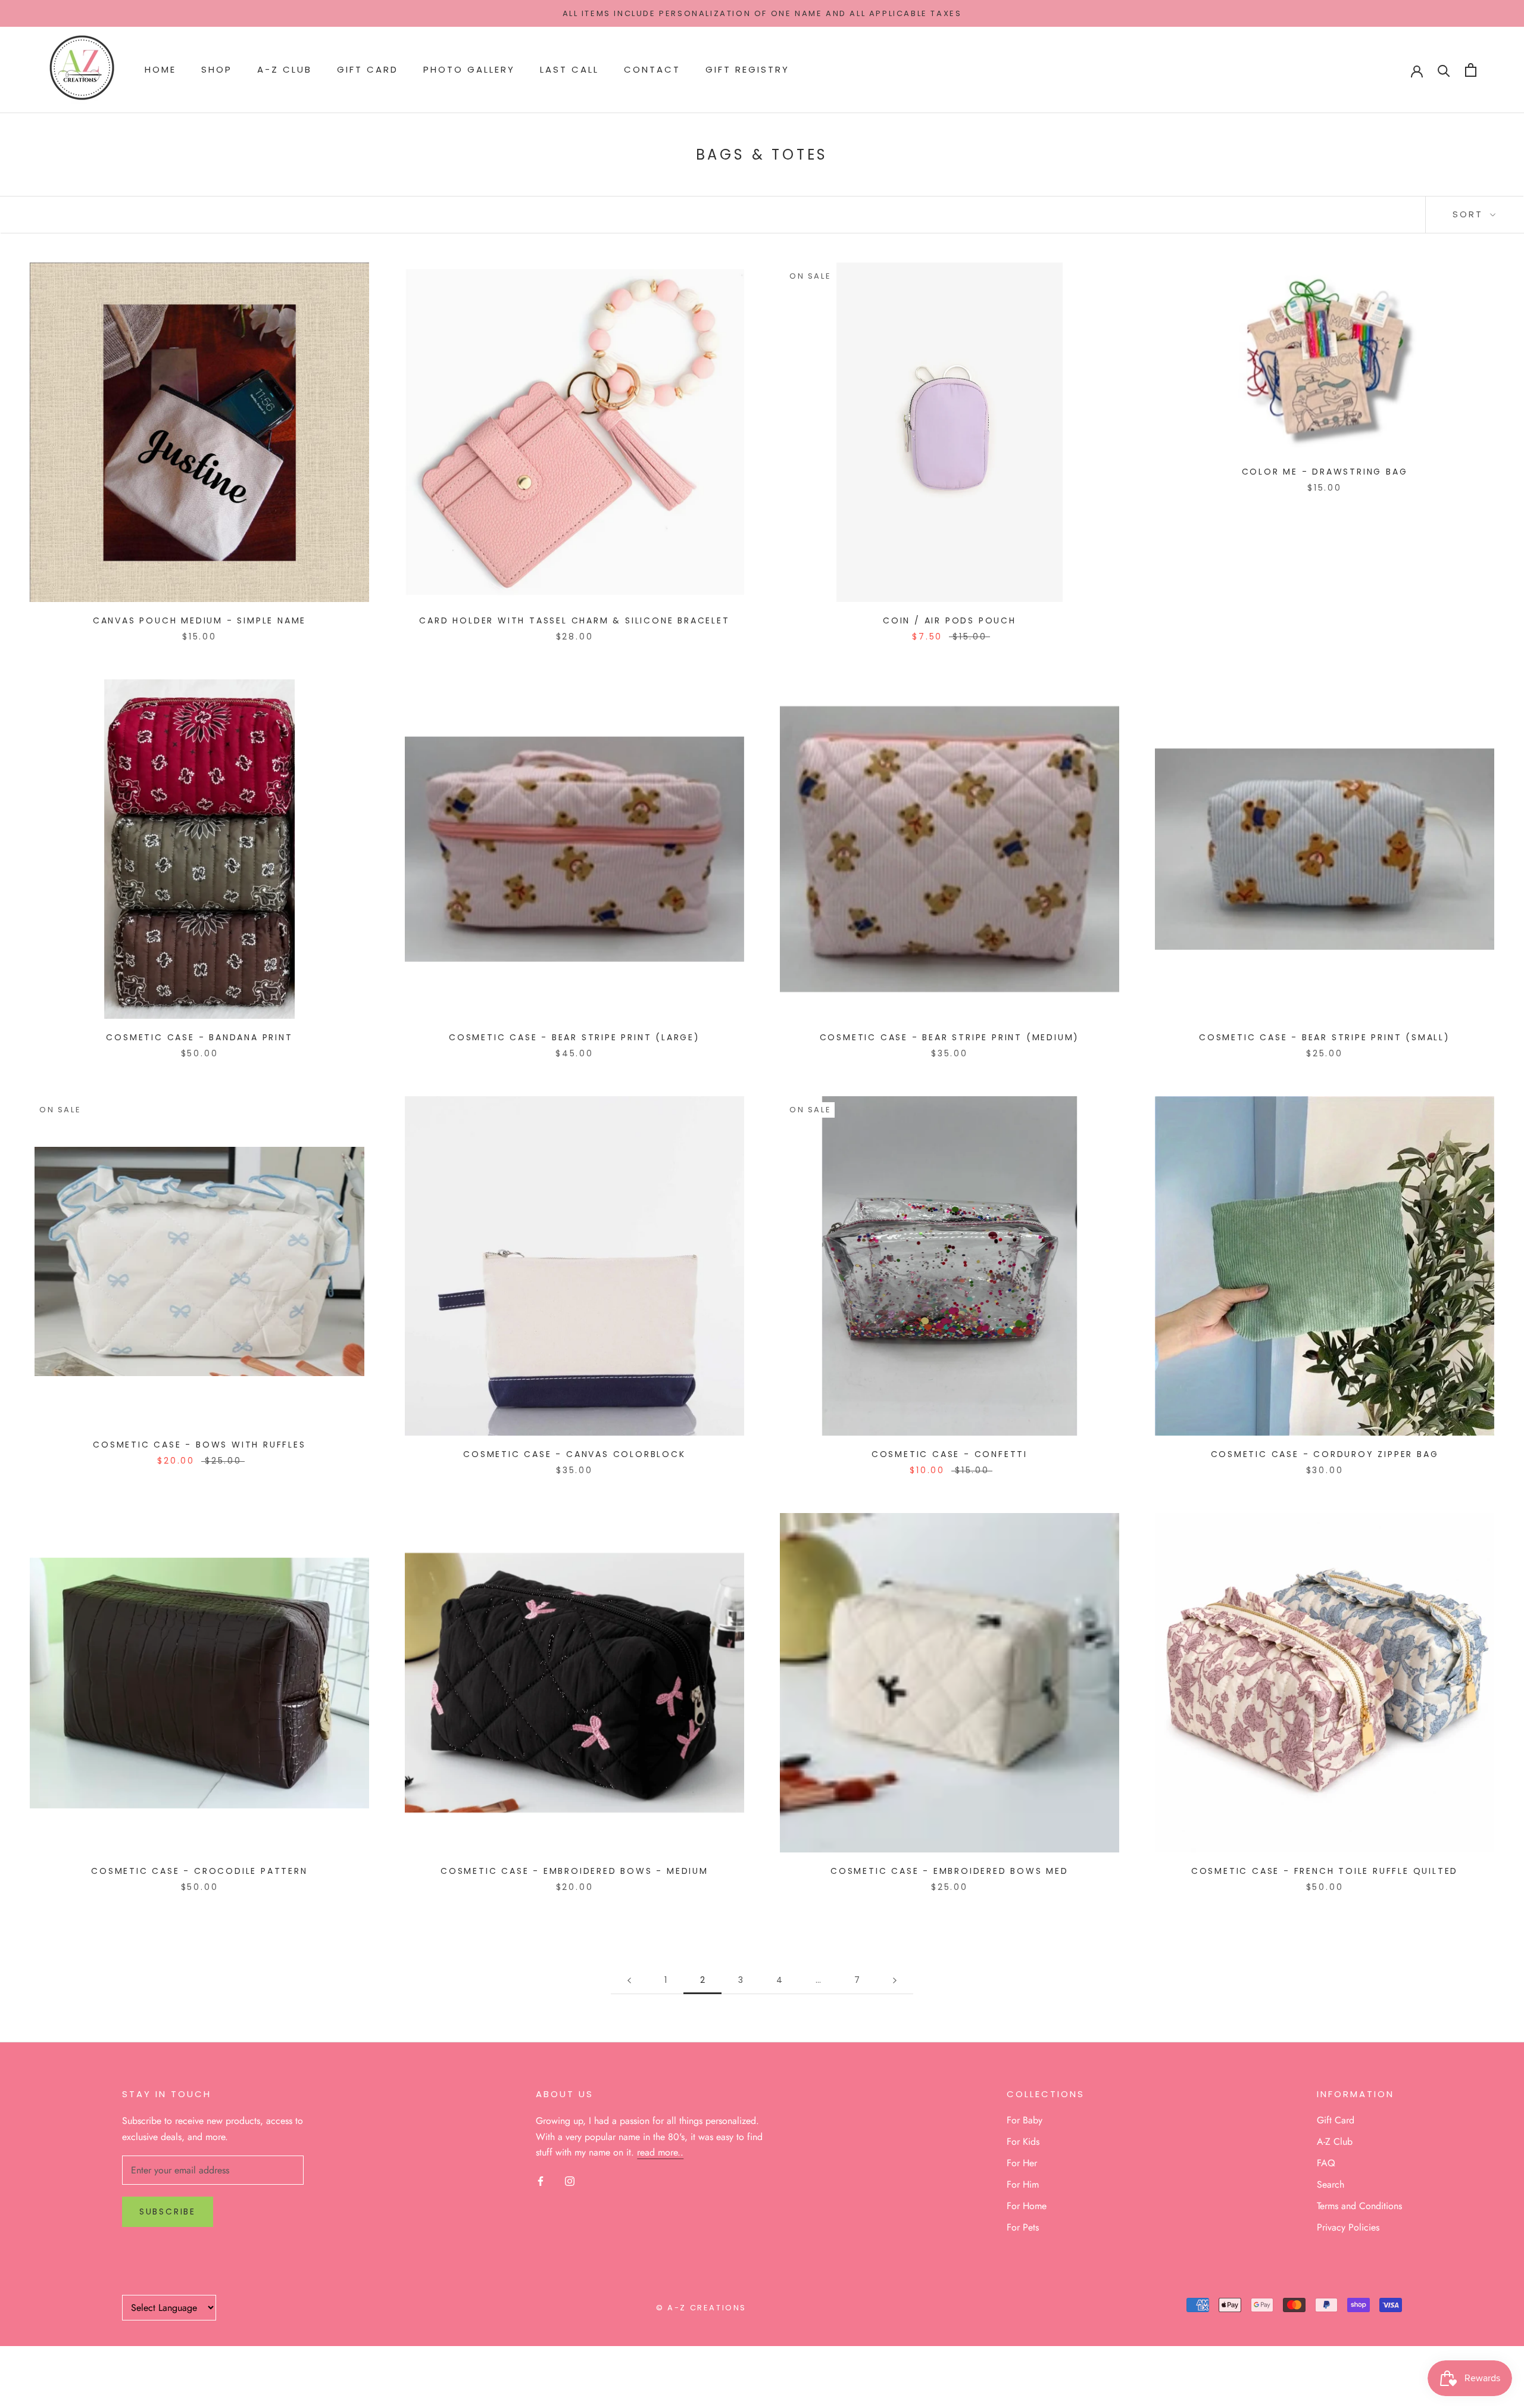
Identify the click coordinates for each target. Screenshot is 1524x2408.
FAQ (1326, 2163)
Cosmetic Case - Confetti (950, 1454)
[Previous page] (629, 1980)
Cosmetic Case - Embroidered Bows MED (950, 1871)
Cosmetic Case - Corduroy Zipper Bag (1325, 1454)
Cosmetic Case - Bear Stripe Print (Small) (1325, 1037)
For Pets (1023, 2227)
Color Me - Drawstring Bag (1325, 472)
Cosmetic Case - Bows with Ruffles (199, 1445)
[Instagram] (570, 2180)
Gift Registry (747, 70)
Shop (217, 70)
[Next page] (895, 1980)
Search (1331, 2184)
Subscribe (168, 2212)
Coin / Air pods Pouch (950, 620)
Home (160, 70)
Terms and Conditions (1359, 2206)
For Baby (1025, 2120)
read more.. (660, 2152)
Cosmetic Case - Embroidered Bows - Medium (574, 1871)
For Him (1023, 2184)
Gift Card (368, 70)
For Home (1027, 2206)
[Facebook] (541, 2180)
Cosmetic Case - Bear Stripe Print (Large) (574, 1037)
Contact (652, 70)
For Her (1022, 2163)
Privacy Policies (1348, 2227)
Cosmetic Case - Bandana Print (199, 1037)
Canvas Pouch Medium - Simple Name (199, 620)
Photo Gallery (469, 70)
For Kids (1023, 2142)
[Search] (1444, 70)
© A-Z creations (701, 2308)
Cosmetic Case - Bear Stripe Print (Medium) (950, 1037)
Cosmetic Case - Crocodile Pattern (199, 1871)
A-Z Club (285, 70)
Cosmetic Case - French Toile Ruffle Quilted (1325, 1871)
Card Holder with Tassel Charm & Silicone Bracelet (574, 620)
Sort (1470, 214)
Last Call (569, 70)
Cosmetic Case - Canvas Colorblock (574, 1454)
